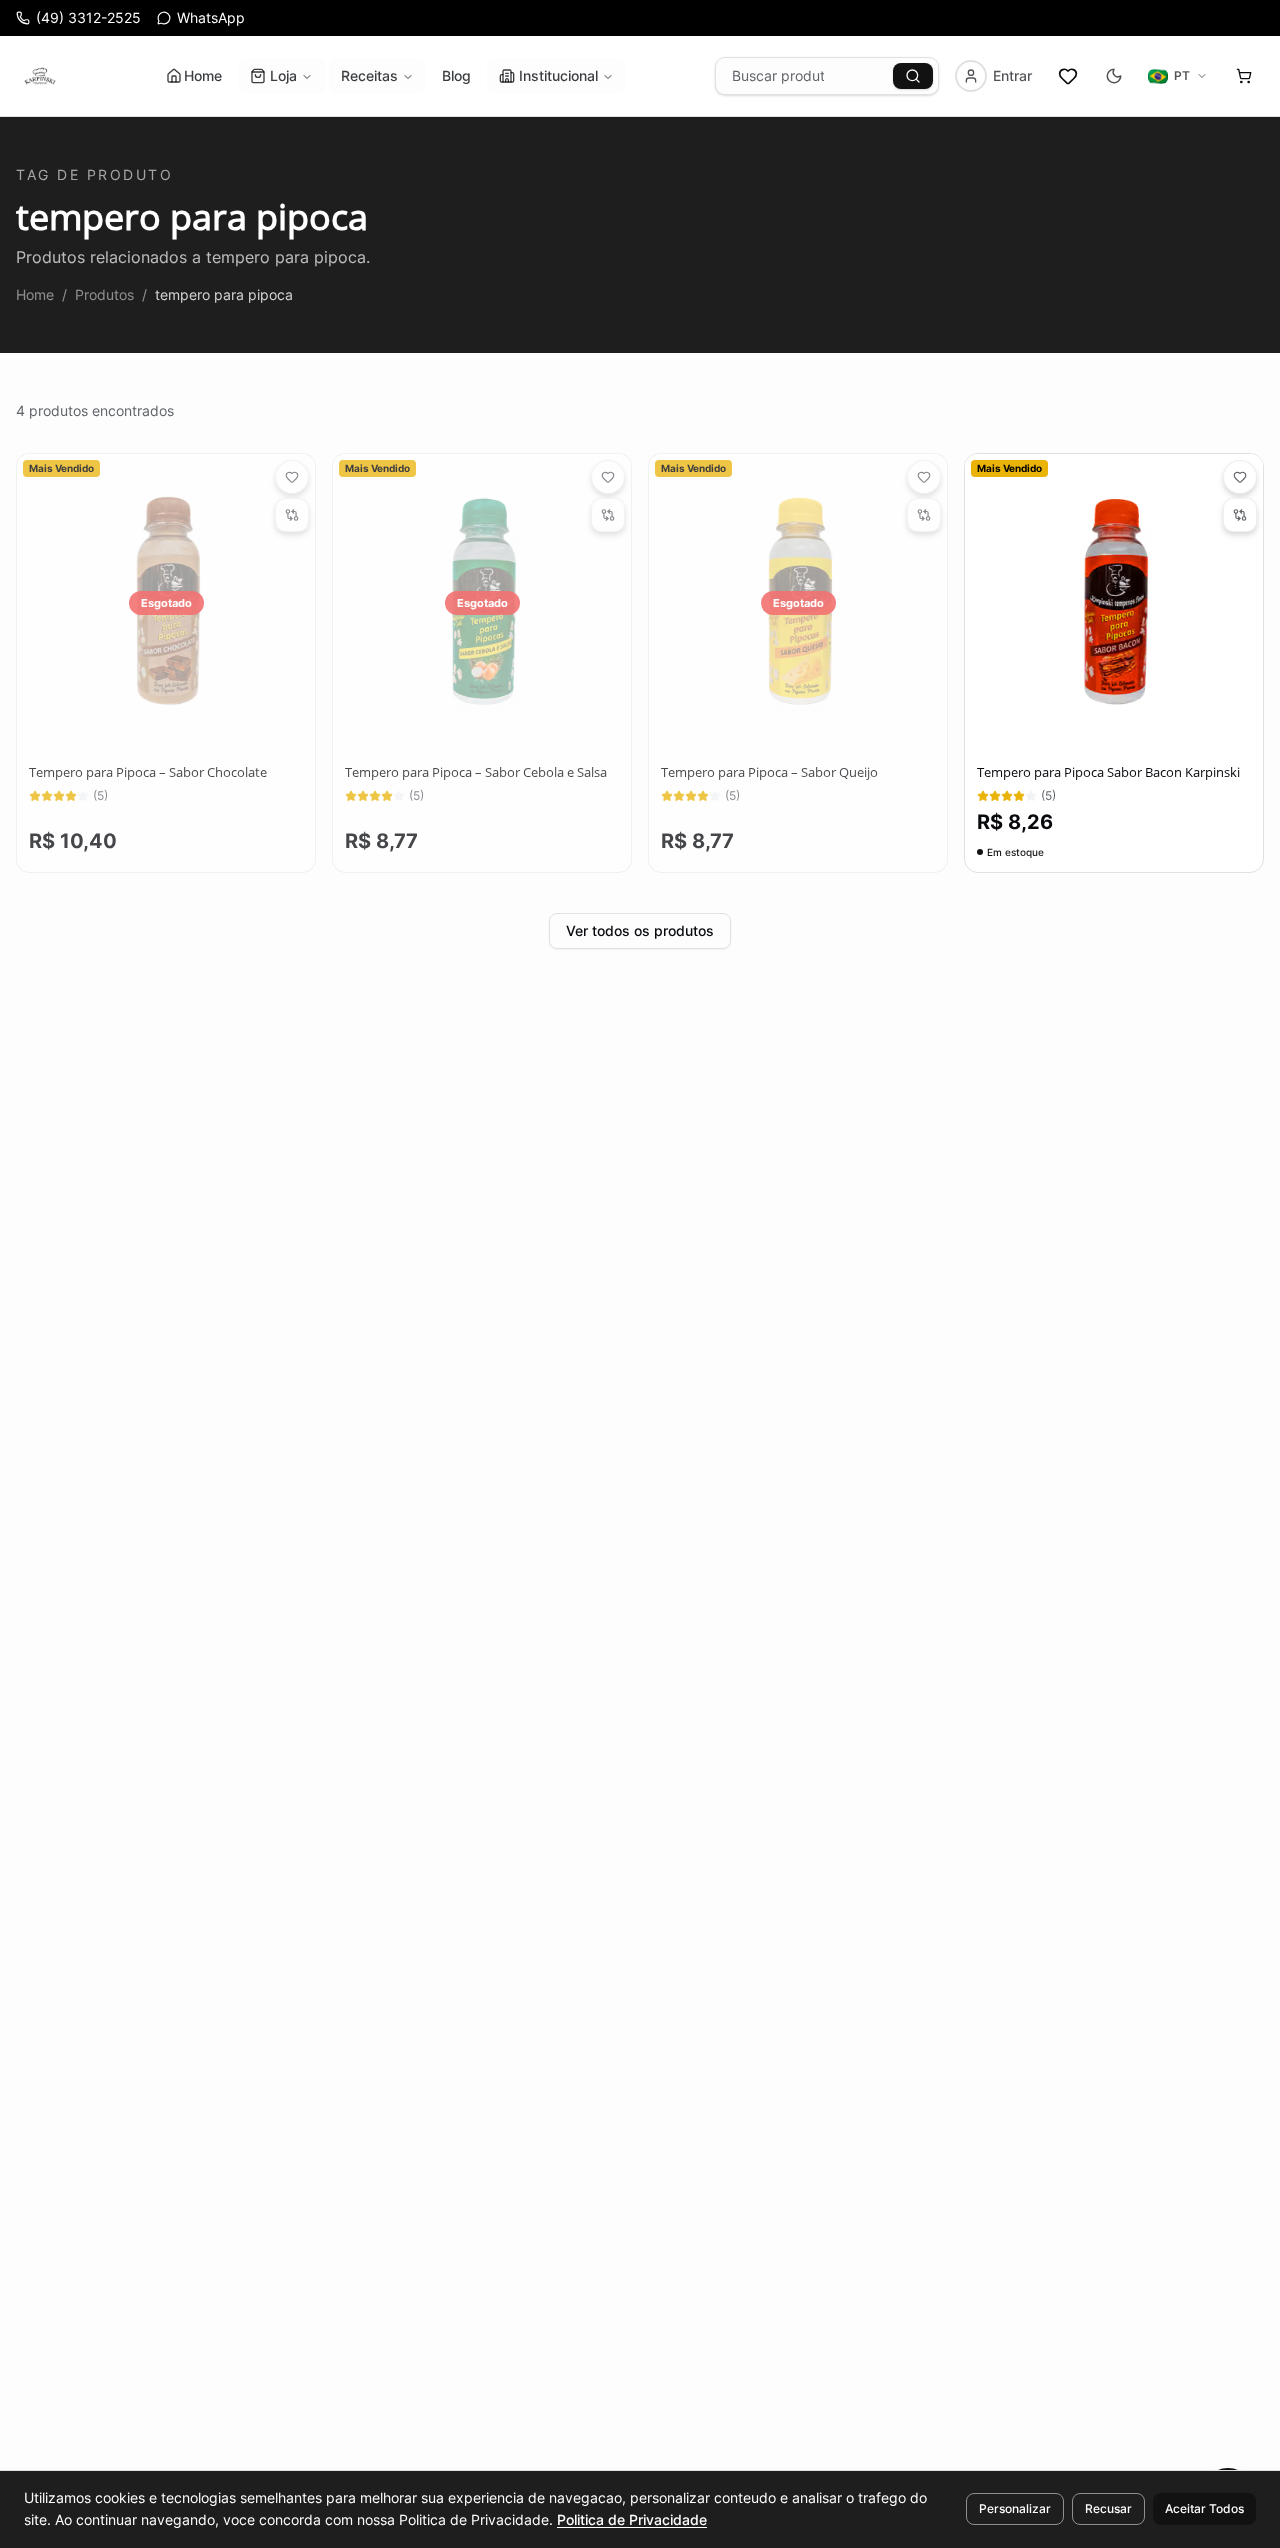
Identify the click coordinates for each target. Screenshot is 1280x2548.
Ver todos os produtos (640, 930)
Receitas (369, 75)
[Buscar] (913, 76)
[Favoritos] (1068, 76)
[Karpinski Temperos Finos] (40, 76)
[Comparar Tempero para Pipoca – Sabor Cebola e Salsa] (608, 515)
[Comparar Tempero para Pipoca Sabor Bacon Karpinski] (1240, 515)
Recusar (1108, 2508)
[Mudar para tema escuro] (1114, 76)
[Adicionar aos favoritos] (292, 477)
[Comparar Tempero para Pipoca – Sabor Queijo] (924, 515)
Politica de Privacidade (632, 2519)
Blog (456, 75)
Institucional (558, 75)
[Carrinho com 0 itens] (1244, 76)
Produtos (104, 294)
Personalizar (1015, 2508)
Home (203, 75)
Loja (283, 75)
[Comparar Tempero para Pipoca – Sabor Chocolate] (292, 515)
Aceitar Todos (1204, 2508)
